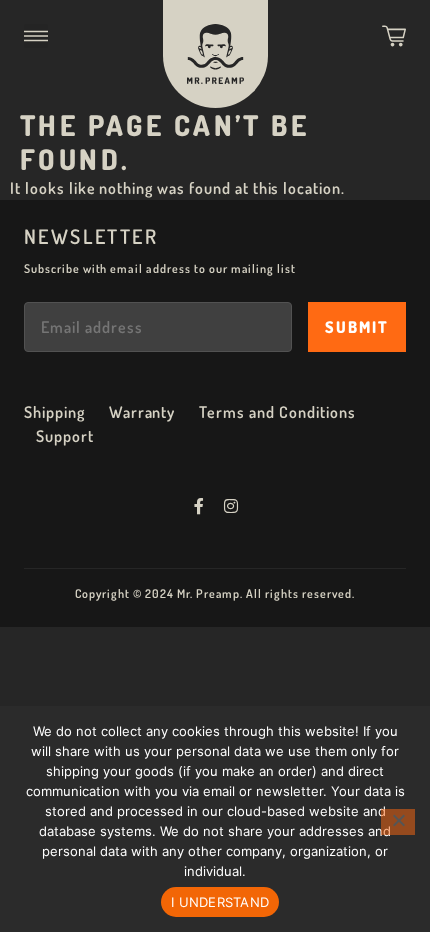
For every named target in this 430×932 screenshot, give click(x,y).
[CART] (394, 36)
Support (65, 436)
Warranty (142, 412)
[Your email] (158, 327)
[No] (398, 822)
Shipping (54, 412)
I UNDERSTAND (220, 902)
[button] (36, 36)
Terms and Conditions (277, 412)
